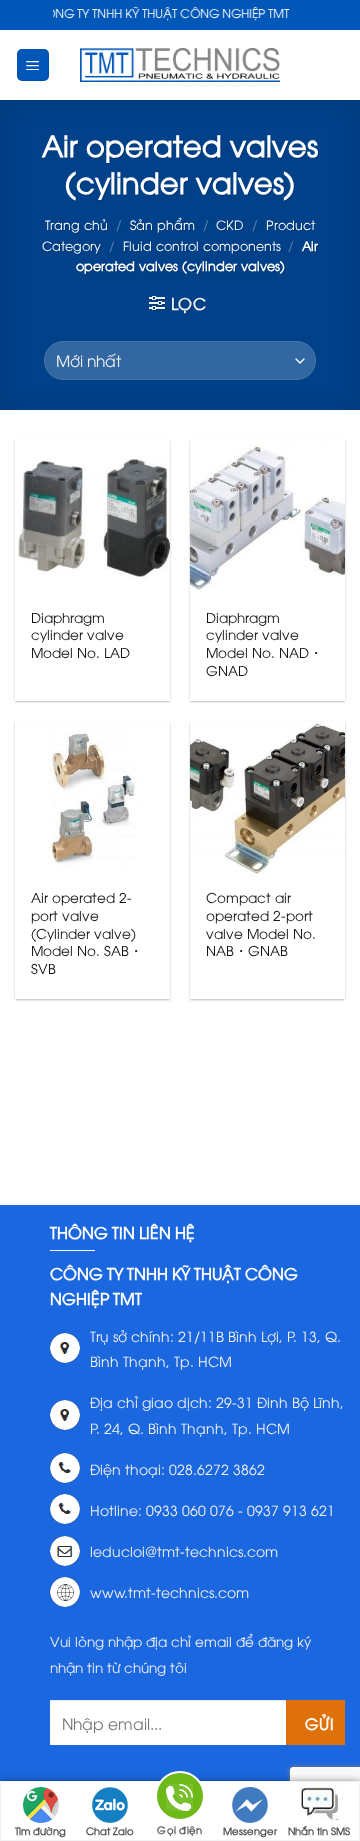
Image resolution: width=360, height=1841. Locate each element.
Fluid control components (202, 245)
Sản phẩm (162, 224)
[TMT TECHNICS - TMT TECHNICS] (180, 65)
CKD (230, 224)
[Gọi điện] (180, 1799)
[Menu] (33, 65)
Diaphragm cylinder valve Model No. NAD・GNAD (264, 643)
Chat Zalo (110, 1830)
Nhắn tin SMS (319, 1830)
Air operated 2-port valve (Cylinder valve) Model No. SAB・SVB (87, 932)
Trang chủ (76, 224)
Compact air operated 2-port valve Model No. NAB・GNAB (261, 923)
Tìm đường (40, 1830)
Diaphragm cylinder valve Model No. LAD (80, 634)
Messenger (250, 1830)
